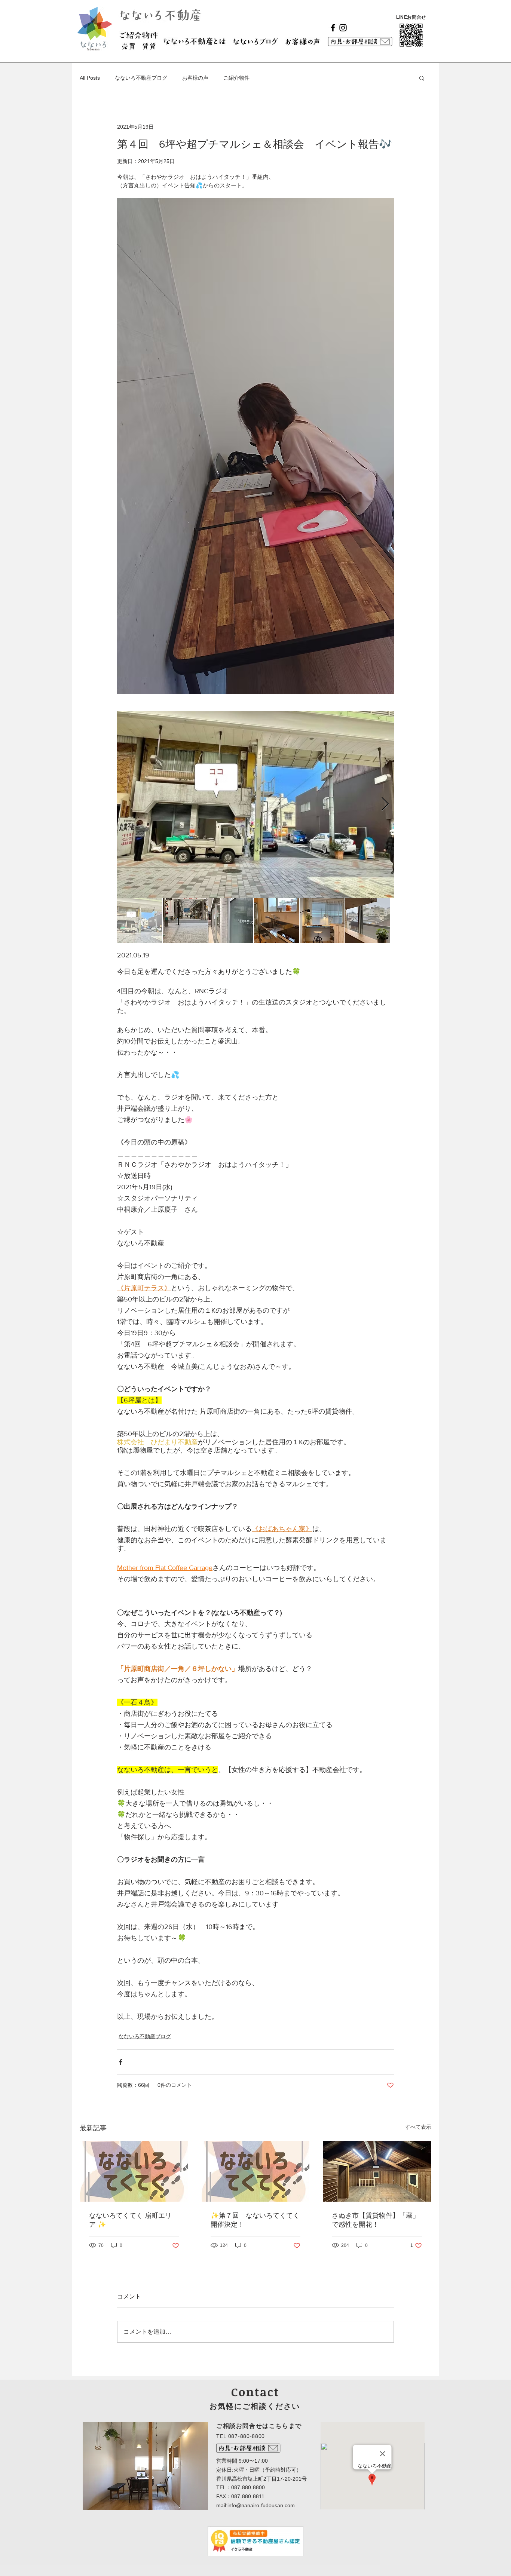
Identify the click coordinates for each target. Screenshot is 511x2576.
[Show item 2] (185, 920)
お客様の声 (195, 78)
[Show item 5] (322, 920)
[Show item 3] (231, 920)
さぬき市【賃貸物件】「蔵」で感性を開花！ (376, 2220)
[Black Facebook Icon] (333, 28)
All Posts (90, 78)
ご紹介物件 (236, 78)
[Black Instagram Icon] (343, 28)
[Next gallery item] (385, 804)
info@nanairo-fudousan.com (261, 2505)
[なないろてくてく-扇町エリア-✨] (134, 2171)
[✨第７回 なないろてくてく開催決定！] (256, 2171)
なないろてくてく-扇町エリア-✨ (130, 2220)
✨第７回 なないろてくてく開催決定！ (255, 2220)
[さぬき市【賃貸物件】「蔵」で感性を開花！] (377, 2171)
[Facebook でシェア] (121, 2062)
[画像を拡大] (255, 804)
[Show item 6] (368, 920)
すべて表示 (418, 2127)
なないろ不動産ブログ (141, 78)
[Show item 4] (276, 920)
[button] (422, 78)
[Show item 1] (140, 920)
